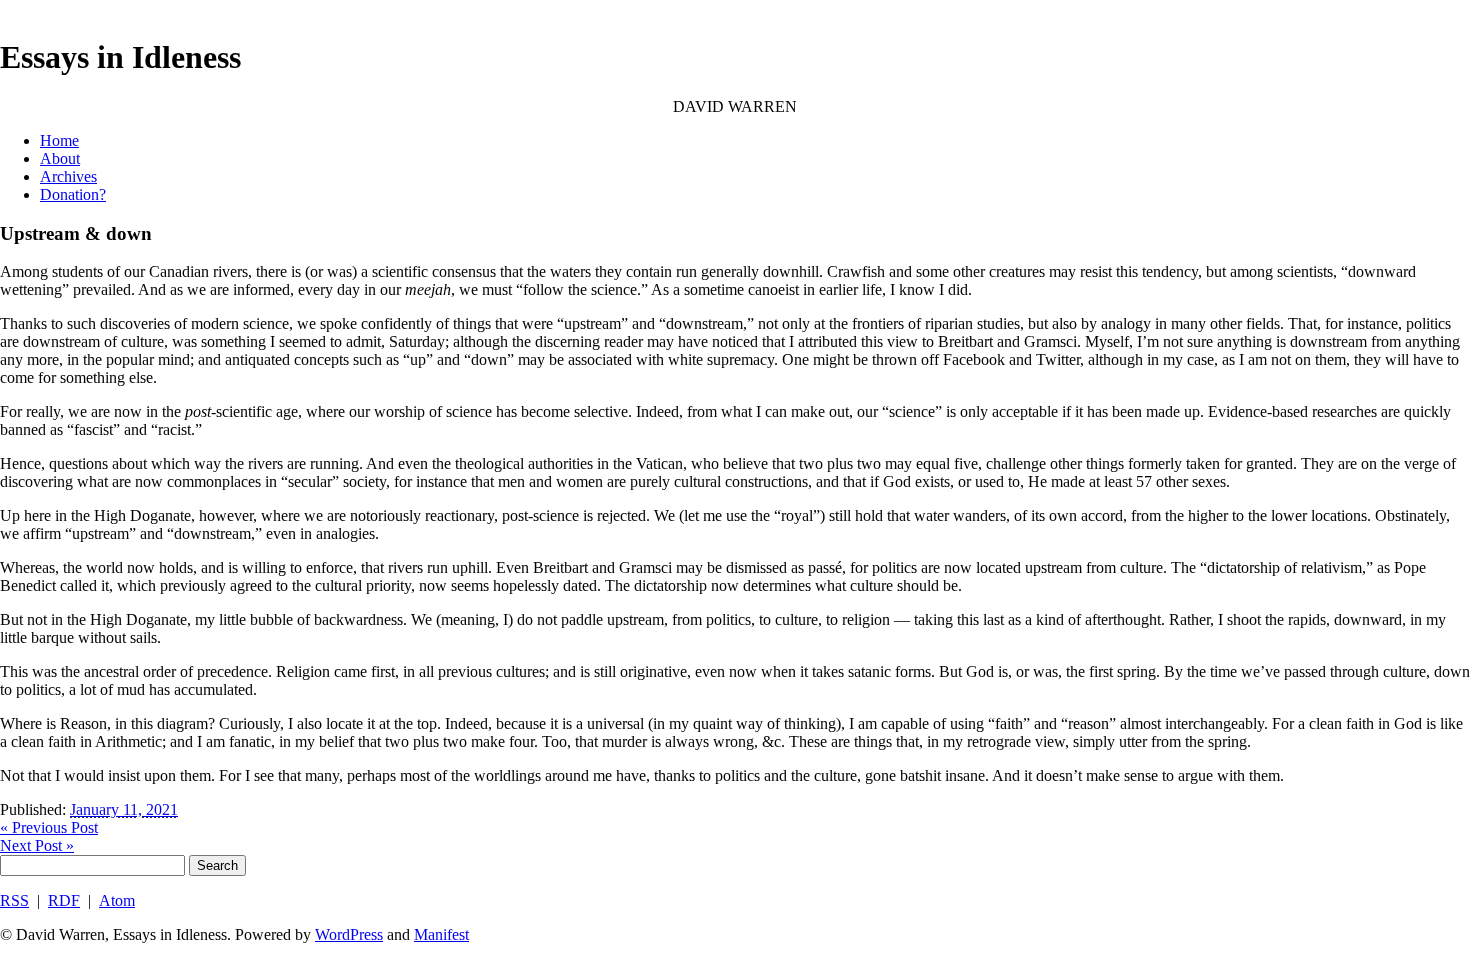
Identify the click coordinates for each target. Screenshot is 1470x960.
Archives (68, 176)
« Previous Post (49, 827)
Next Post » (37, 845)
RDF (64, 900)
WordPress (349, 934)
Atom (117, 900)
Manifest (441, 934)
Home (59, 140)
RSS (14, 900)
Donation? (73, 194)
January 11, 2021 (124, 809)
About (60, 158)
